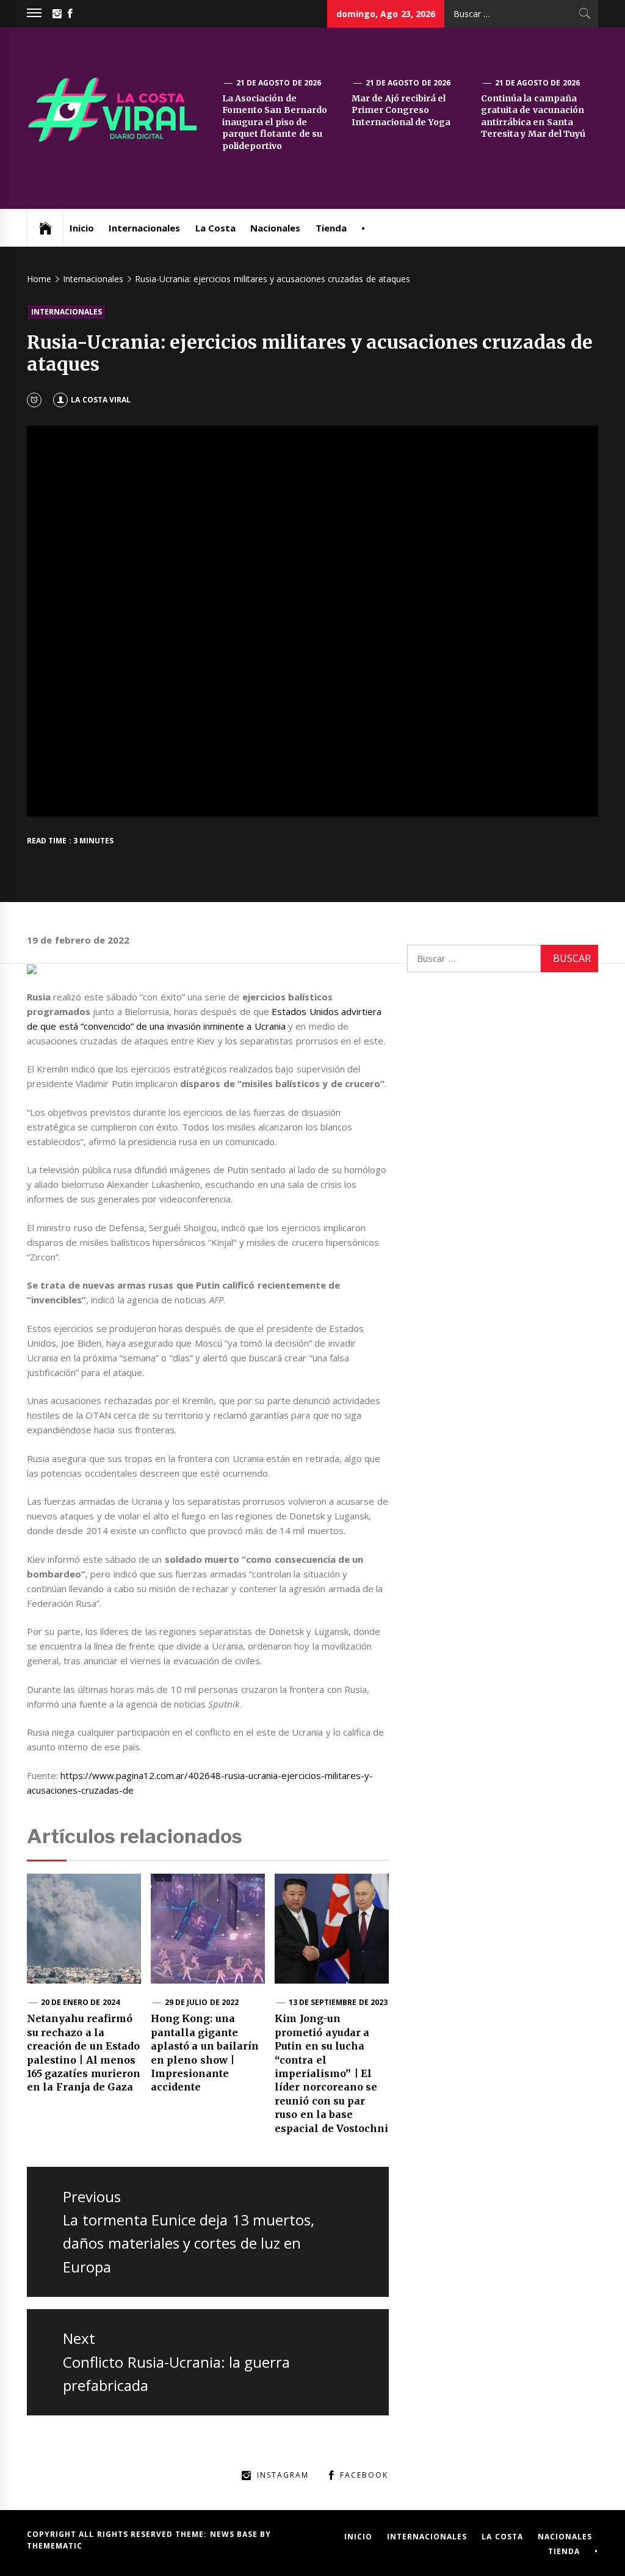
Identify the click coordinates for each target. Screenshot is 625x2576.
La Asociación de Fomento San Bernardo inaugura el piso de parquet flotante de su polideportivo (275, 122)
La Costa (215, 228)
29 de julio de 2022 (202, 2002)
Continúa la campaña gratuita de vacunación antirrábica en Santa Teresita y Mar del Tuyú (533, 116)
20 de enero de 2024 (80, 2002)
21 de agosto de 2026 (279, 83)
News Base (235, 2534)
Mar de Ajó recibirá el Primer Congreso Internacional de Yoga (401, 110)
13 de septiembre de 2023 (338, 2002)
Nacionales (275, 228)
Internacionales (144, 228)
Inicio (82, 228)
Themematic (55, 2546)
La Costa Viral (101, 400)
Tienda (331, 228)
